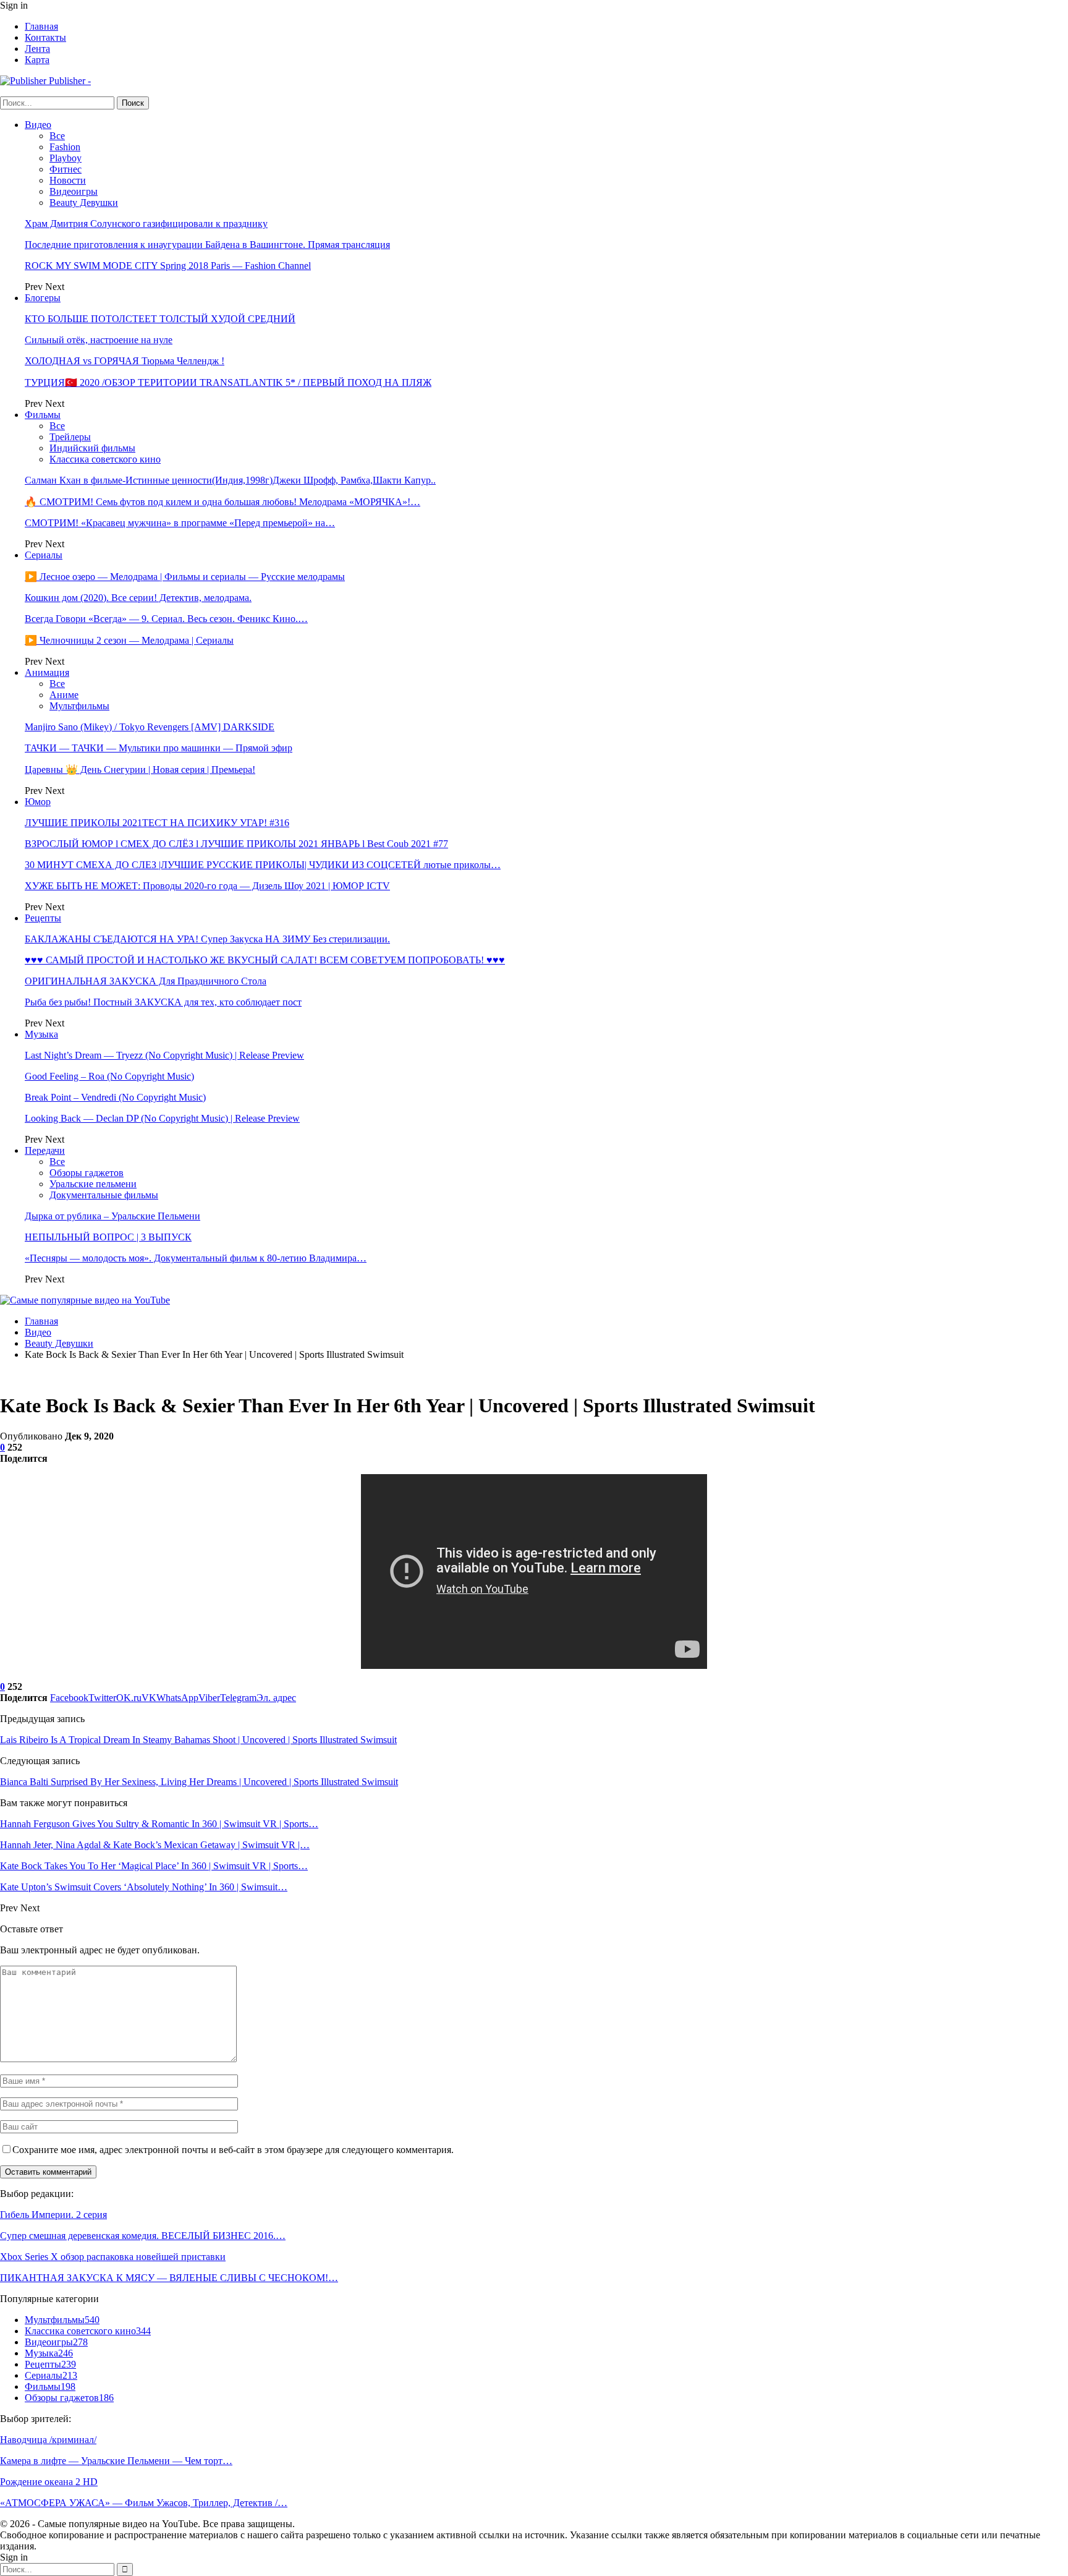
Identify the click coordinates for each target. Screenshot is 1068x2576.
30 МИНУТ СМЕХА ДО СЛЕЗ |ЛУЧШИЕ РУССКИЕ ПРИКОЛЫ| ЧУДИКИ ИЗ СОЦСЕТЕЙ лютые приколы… (263, 865)
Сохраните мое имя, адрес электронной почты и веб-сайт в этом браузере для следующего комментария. (233, 2150)
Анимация (47, 672)
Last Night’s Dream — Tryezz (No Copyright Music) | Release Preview (164, 1055)
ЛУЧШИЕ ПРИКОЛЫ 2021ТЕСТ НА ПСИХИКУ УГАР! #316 (157, 823)
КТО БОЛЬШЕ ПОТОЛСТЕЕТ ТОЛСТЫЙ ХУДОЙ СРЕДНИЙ (160, 319)
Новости (68, 180)
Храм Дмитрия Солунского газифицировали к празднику (146, 224)
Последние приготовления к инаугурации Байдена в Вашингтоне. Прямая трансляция (207, 245)
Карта (37, 60)
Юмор (38, 802)
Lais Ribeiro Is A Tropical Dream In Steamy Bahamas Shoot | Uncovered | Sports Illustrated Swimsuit (198, 1740)
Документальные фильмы (104, 1195)
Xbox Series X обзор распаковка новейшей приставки (113, 2257)
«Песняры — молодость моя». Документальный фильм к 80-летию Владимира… (196, 1258)
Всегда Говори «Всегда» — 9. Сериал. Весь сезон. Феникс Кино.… (166, 619)
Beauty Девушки (84, 203)
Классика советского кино (105, 459)
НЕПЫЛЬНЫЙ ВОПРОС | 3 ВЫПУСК (108, 1237)
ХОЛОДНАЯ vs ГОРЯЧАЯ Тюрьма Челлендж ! (125, 361)
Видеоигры (74, 191)
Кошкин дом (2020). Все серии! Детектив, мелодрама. (138, 598)
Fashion (65, 147)
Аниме (64, 695)
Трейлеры (70, 437)
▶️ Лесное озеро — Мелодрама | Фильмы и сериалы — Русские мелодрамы (185, 577)
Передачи (45, 1150)
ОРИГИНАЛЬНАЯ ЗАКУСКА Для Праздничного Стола (146, 981)
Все (57, 136)
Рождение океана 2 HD (49, 2482)
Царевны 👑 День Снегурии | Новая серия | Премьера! (140, 770)
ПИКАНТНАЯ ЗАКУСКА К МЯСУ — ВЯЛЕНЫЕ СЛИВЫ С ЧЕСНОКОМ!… (169, 2278)
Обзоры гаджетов (87, 1173)
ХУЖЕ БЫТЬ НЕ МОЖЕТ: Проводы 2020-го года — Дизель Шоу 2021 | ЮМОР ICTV (207, 886)
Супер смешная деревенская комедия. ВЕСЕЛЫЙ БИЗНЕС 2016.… (143, 2236)
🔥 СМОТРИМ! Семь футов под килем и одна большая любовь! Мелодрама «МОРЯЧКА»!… (222, 502)
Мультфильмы (79, 706)
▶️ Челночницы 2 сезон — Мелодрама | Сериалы (129, 640)
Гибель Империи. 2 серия (53, 2215)
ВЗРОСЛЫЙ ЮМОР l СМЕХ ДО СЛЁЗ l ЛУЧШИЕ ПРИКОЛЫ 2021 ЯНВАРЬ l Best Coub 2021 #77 (236, 844)
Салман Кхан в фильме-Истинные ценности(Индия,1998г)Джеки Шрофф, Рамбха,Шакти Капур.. (230, 480)
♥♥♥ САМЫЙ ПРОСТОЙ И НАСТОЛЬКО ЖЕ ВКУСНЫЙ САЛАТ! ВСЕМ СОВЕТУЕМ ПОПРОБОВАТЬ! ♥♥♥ (265, 960)
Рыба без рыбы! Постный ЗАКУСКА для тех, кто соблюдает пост (163, 1002)
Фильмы (43, 415)
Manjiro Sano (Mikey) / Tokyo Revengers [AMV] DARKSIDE (150, 727)
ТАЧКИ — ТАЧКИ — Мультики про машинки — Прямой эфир (159, 748)
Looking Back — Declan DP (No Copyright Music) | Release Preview (162, 1118)
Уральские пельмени (93, 1184)
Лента (37, 49)
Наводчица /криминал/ (48, 2440)
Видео (38, 125)
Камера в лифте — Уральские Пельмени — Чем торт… (116, 2461)
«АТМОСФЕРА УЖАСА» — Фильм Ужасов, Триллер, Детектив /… (144, 2503)
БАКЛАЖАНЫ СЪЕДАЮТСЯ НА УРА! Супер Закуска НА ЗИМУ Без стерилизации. (207, 939)
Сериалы (44, 555)
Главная (41, 26)
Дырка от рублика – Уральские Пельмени (112, 1216)
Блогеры (43, 298)
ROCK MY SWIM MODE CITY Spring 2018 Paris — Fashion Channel (168, 266)
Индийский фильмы (92, 448)
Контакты (45, 37)
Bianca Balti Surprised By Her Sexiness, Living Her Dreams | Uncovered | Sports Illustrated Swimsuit (199, 1782)
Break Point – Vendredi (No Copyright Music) (115, 1097)
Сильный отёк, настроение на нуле (99, 340)
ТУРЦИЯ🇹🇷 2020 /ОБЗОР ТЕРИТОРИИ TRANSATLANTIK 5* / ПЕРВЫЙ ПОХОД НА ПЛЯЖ (228, 382)
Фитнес (66, 169)
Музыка (41, 1034)
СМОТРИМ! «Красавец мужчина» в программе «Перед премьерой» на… (180, 523)
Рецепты (43, 918)
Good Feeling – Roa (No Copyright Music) (109, 1076)
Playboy (66, 158)
